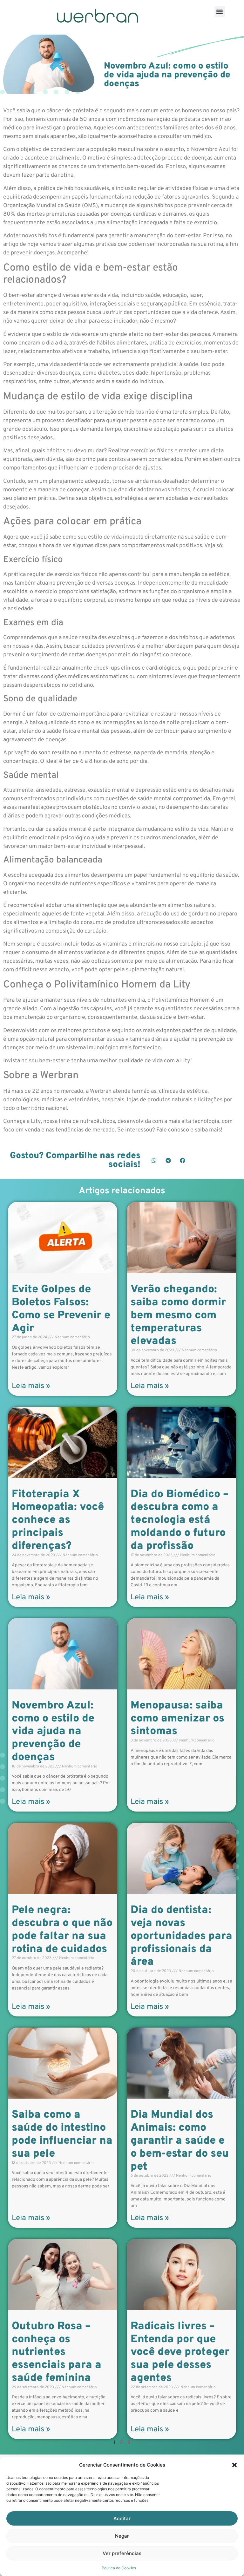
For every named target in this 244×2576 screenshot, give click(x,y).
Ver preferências (122, 2553)
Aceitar (122, 2518)
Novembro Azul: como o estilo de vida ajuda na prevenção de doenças (53, 1732)
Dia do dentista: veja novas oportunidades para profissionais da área (181, 1936)
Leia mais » (31, 1386)
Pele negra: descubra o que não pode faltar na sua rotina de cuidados (62, 1930)
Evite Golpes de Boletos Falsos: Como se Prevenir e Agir (61, 1309)
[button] (234, 2465)
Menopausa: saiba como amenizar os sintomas (177, 1719)
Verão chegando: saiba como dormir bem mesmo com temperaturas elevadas (178, 1315)
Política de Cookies (119, 2568)
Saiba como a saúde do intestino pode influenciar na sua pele (62, 2134)
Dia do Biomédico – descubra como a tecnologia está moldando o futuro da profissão (180, 1520)
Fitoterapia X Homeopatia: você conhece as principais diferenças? (58, 1520)
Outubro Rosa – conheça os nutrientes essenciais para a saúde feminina (57, 2352)
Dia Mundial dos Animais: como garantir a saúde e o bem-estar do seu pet (180, 2141)
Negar (122, 2536)
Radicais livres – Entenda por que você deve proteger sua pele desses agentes (180, 2352)
